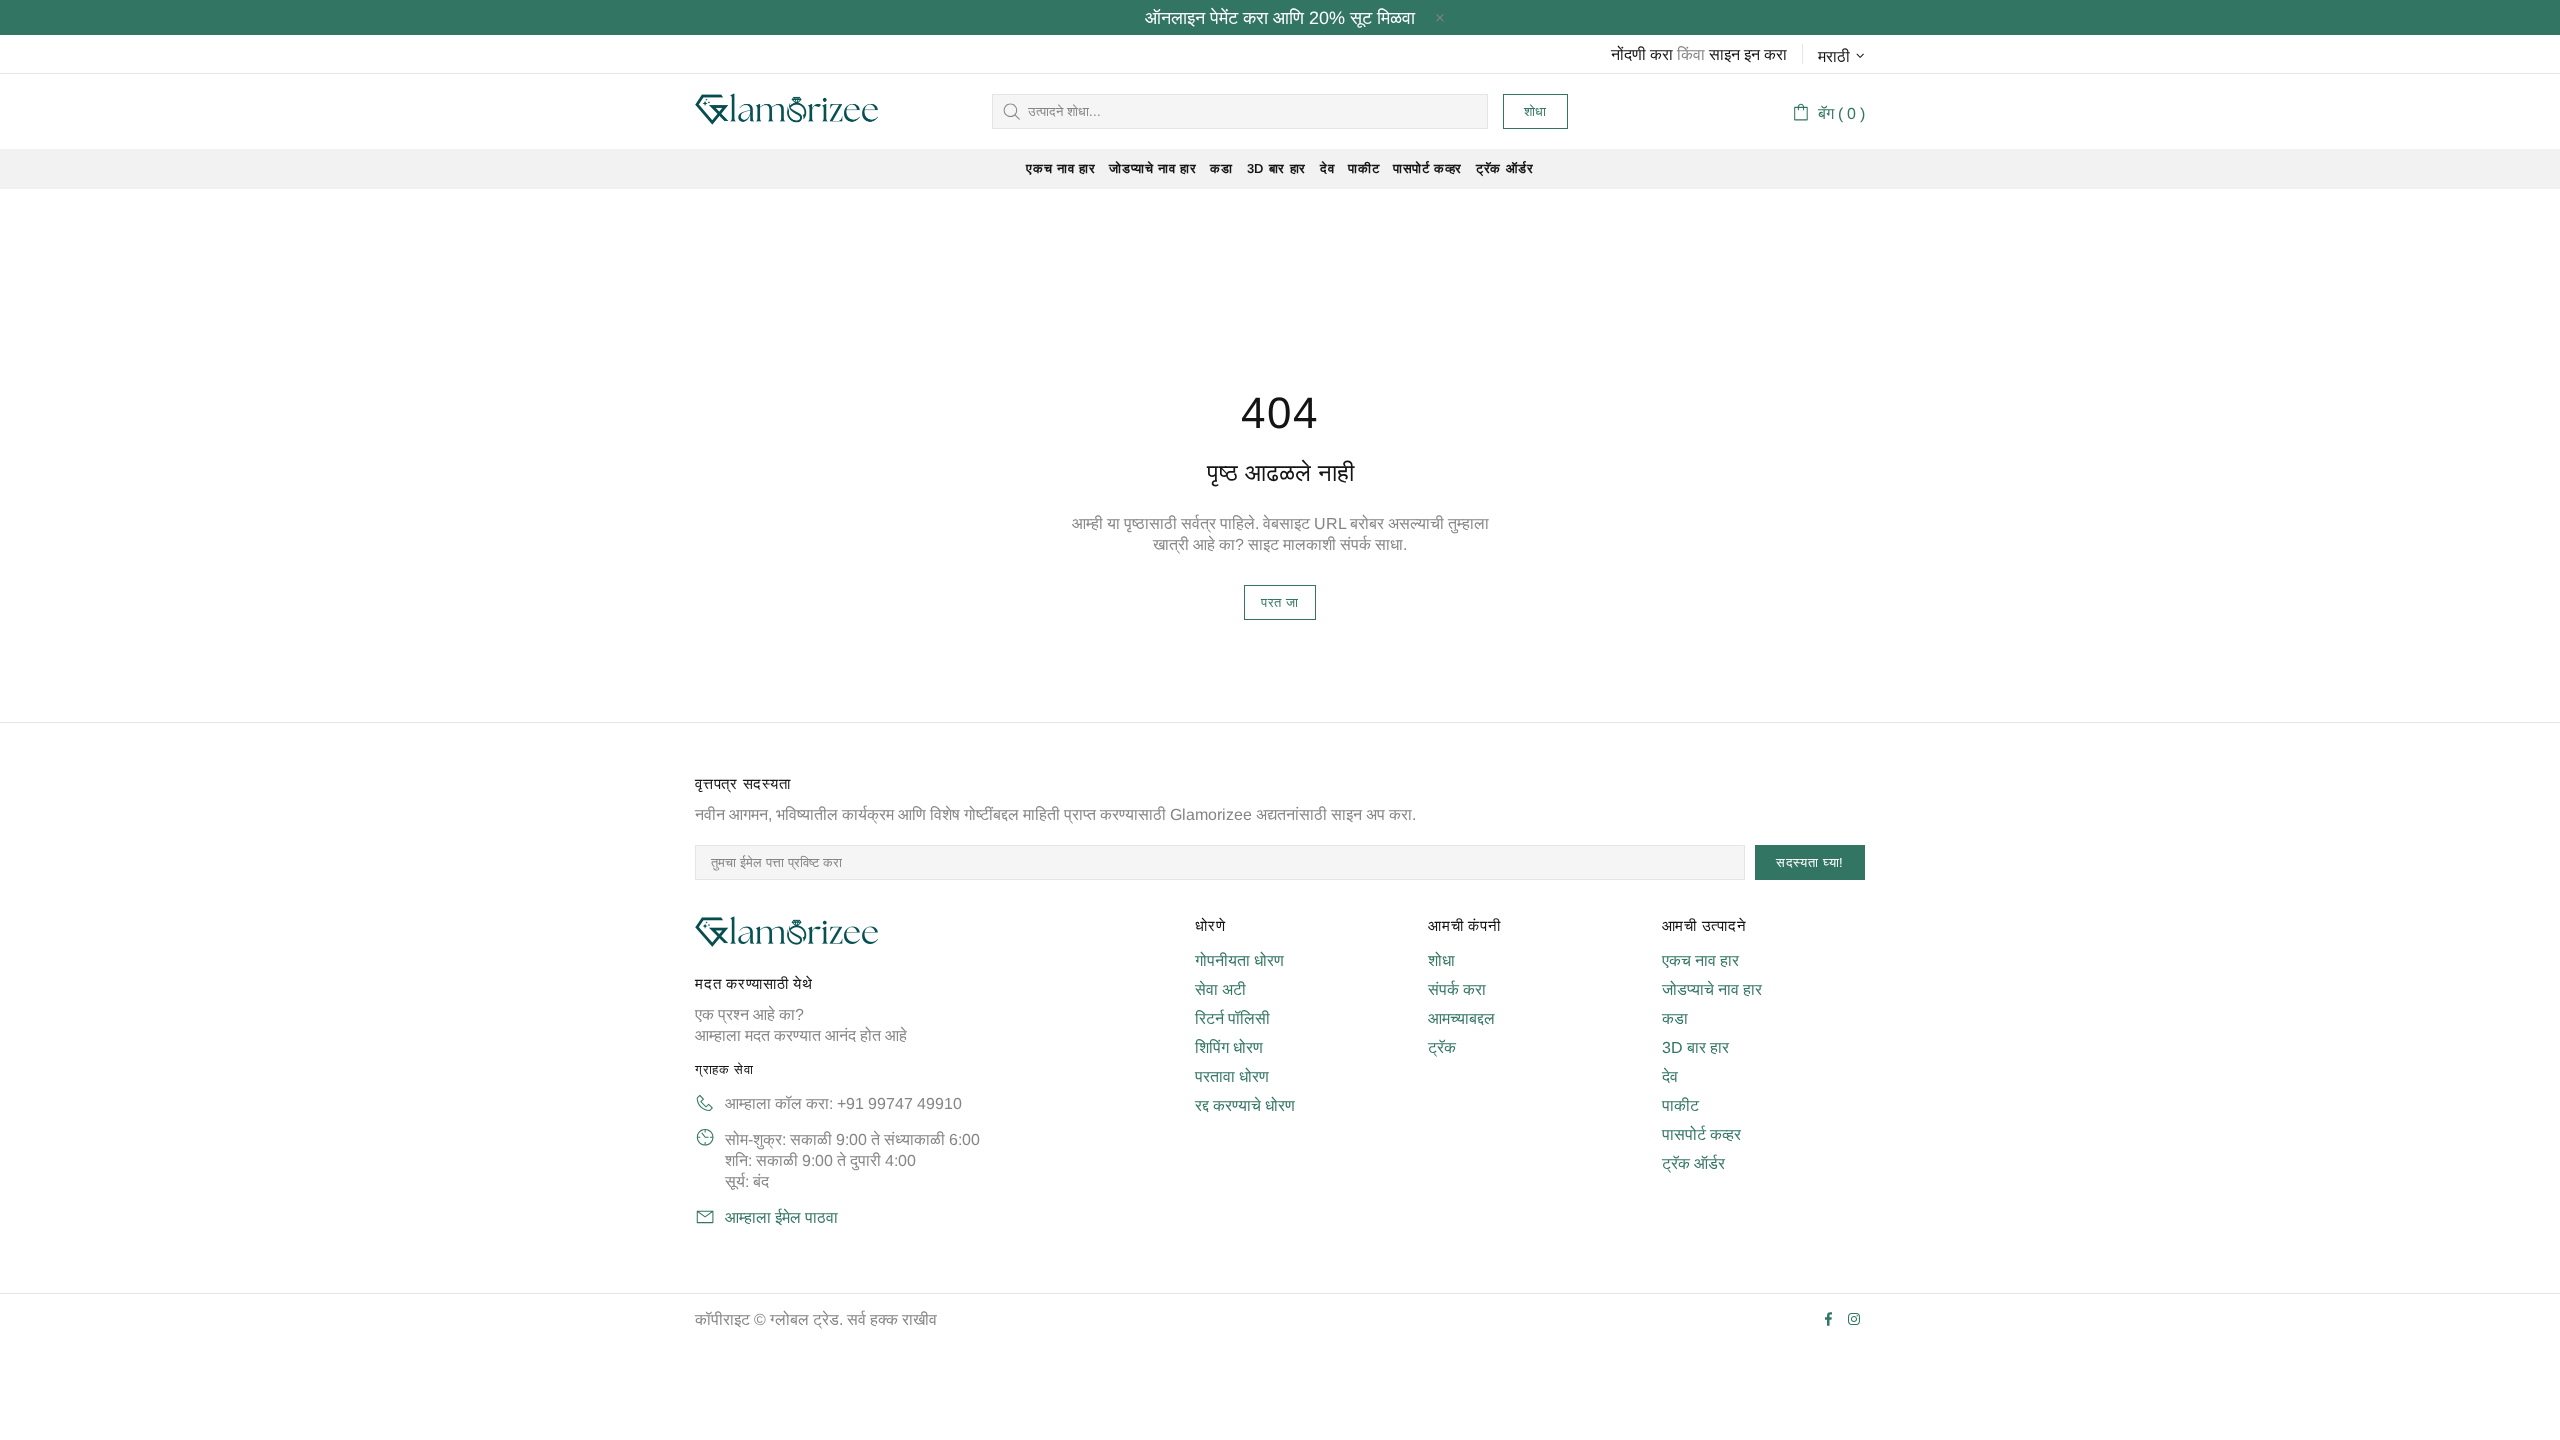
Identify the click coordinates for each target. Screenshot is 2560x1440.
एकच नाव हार (1700, 960)
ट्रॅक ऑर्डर (1693, 1163)
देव (1670, 1076)
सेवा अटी (1220, 989)
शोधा (1535, 111)
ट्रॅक (1442, 1047)
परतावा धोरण (1232, 1076)
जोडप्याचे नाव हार (1712, 989)
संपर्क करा (1457, 989)
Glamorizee (787, 111)
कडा (1675, 1018)
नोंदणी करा (1642, 54)
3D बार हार (1695, 1047)
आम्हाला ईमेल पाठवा (781, 1217)
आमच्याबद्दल (1461, 1018)
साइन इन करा (1748, 54)
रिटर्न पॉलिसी (1232, 1018)
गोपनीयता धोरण (1239, 960)
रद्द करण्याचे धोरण (1245, 1105)
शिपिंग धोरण (1229, 1047)
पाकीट (1680, 1105)
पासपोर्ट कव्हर (1701, 1134)
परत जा (1280, 602)
